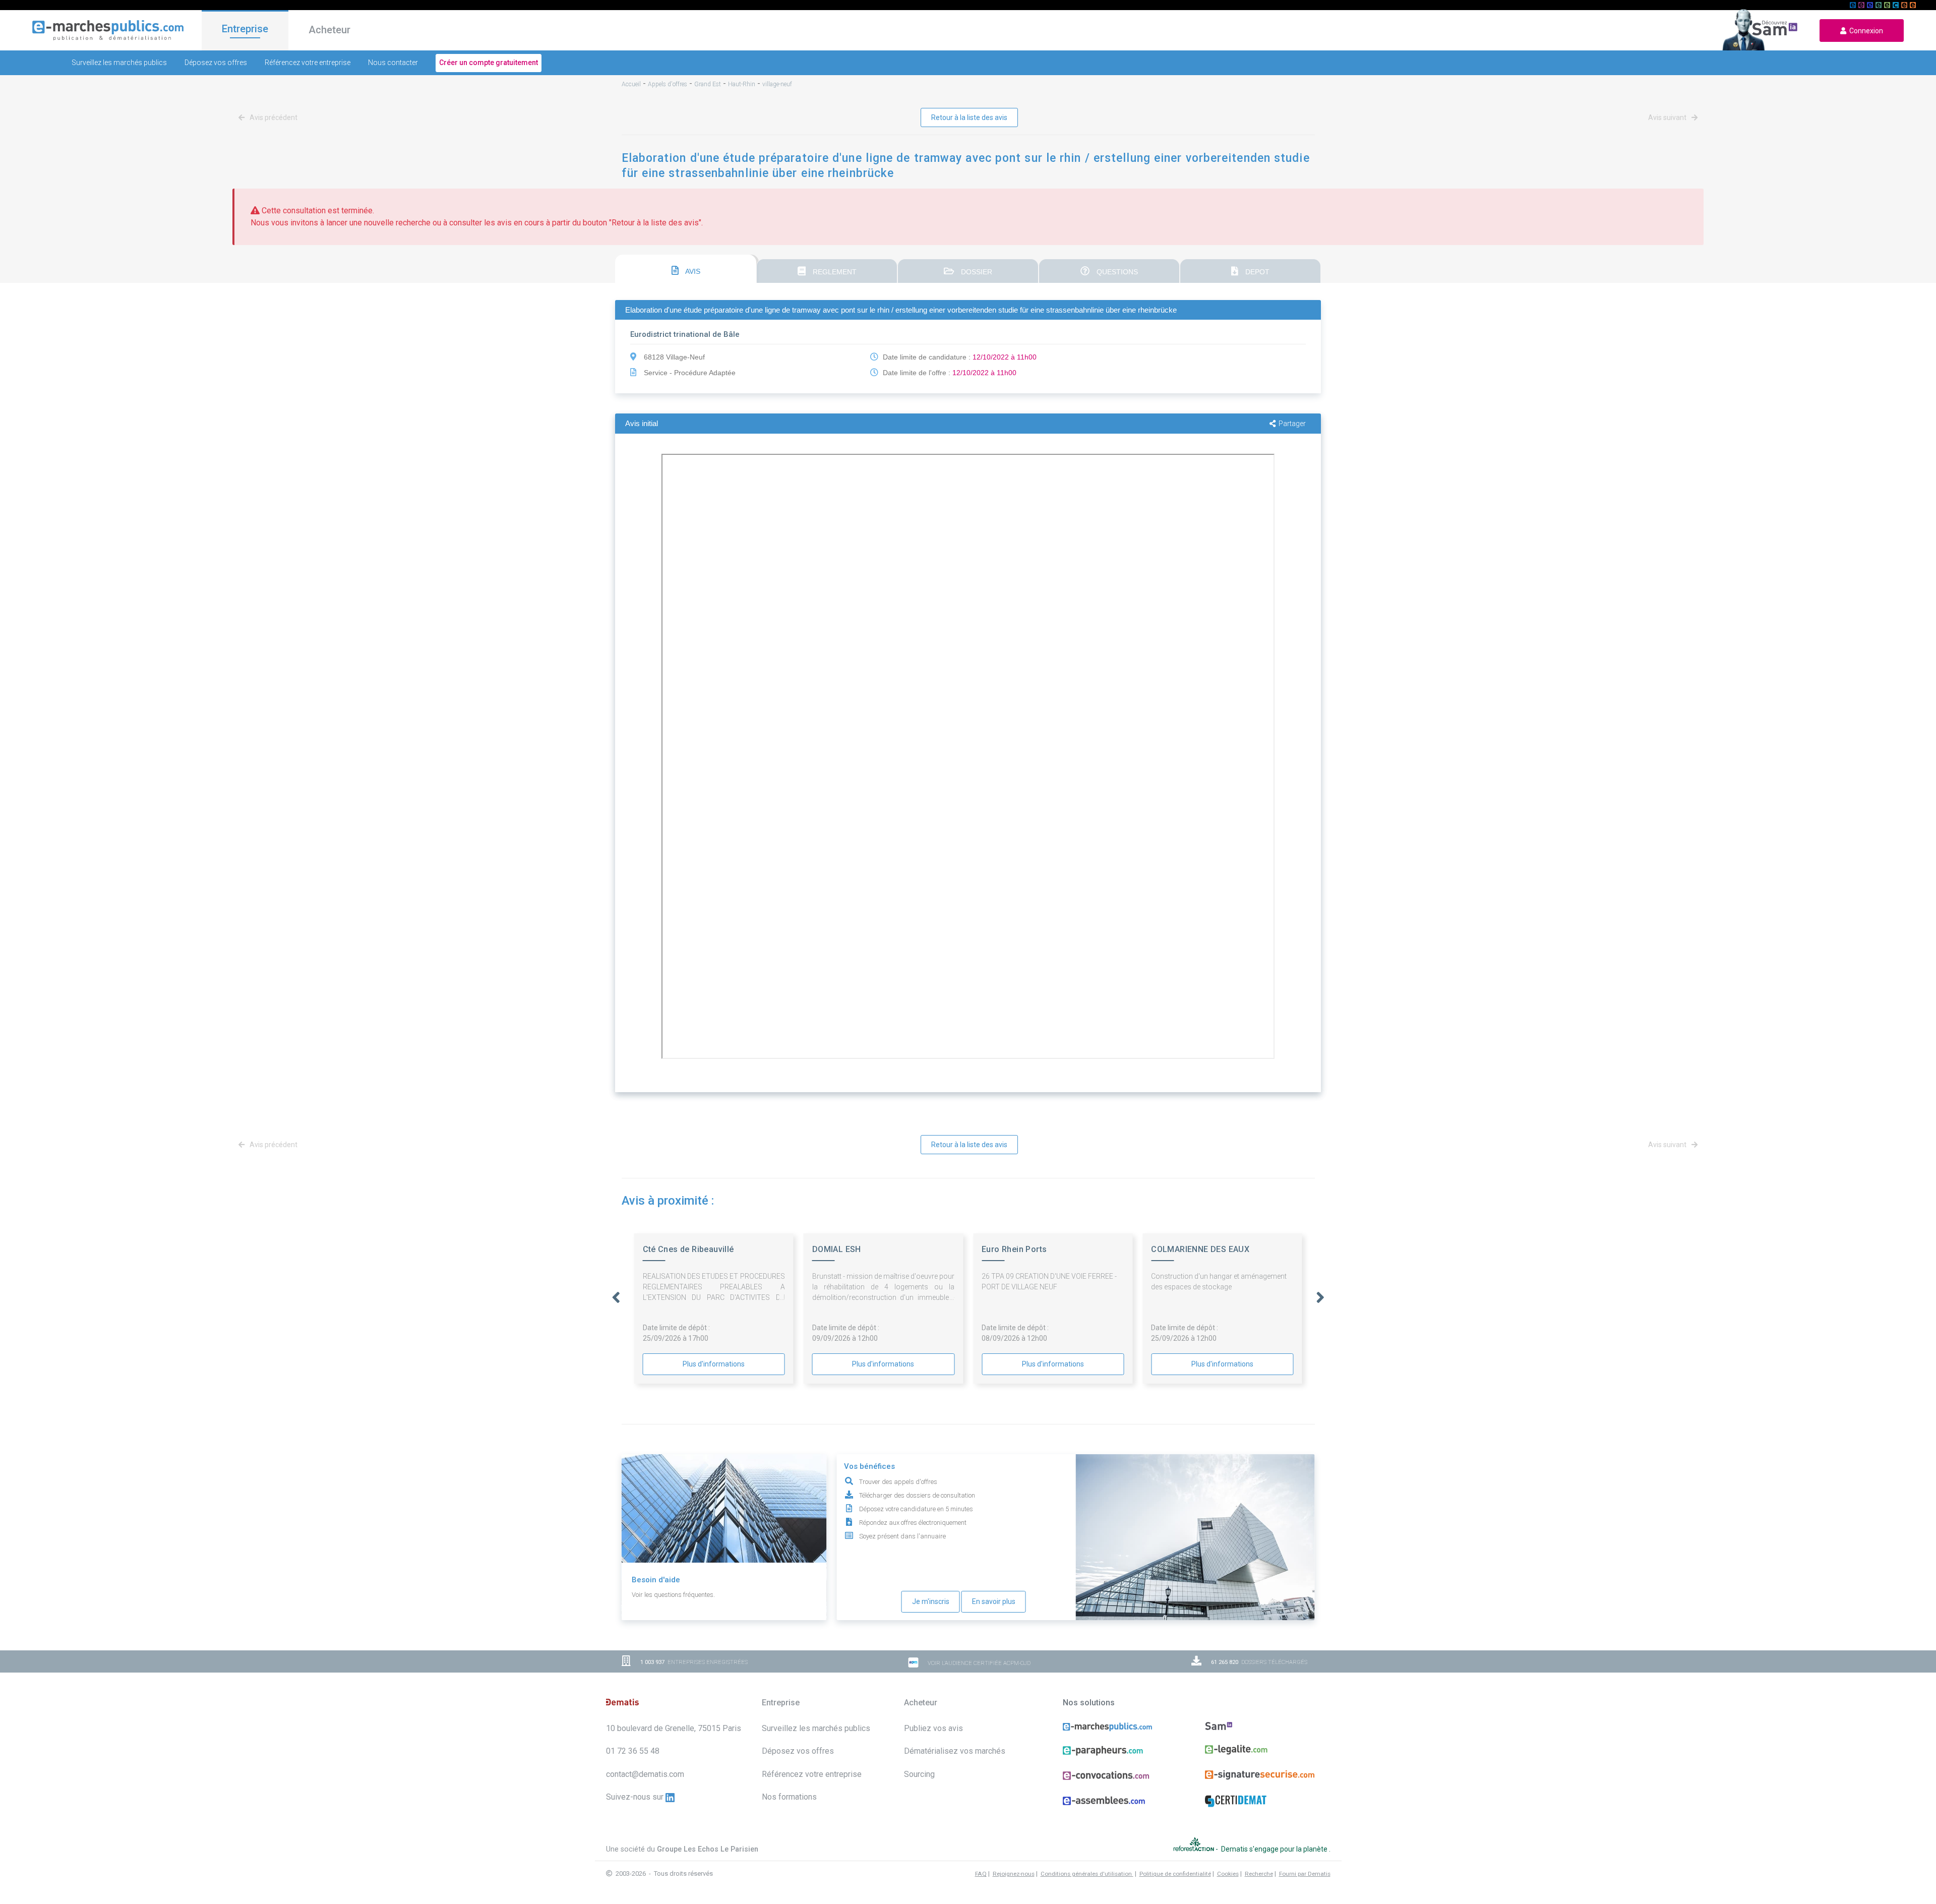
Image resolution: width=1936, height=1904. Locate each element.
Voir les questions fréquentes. (673, 1595)
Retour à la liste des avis (969, 117)
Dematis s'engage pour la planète (1275, 1849)
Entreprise (245, 29)
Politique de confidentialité (1175, 1874)
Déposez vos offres (216, 63)
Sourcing (919, 1774)
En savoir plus (994, 1601)
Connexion (1865, 31)
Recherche (1259, 1874)
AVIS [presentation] (692, 271)
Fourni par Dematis (1305, 1874)
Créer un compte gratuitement (489, 63)
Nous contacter (393, 63)
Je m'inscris (931, 1601)
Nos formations (789, 1797)
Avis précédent (273, 117)
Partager (1292, 424)
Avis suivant (1668, 117)
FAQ (981, 1874)
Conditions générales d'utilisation (1087, 1874)
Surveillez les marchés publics (119, 63)
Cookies (1228, 1874)
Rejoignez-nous (1014, 1874)
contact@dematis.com (645, 1774)
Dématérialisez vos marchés (955, 1751)
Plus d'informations (714, 1364)
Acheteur (329, 30)
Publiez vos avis (933, 1728)
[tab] (686, 269)
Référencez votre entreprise (308, 63)
